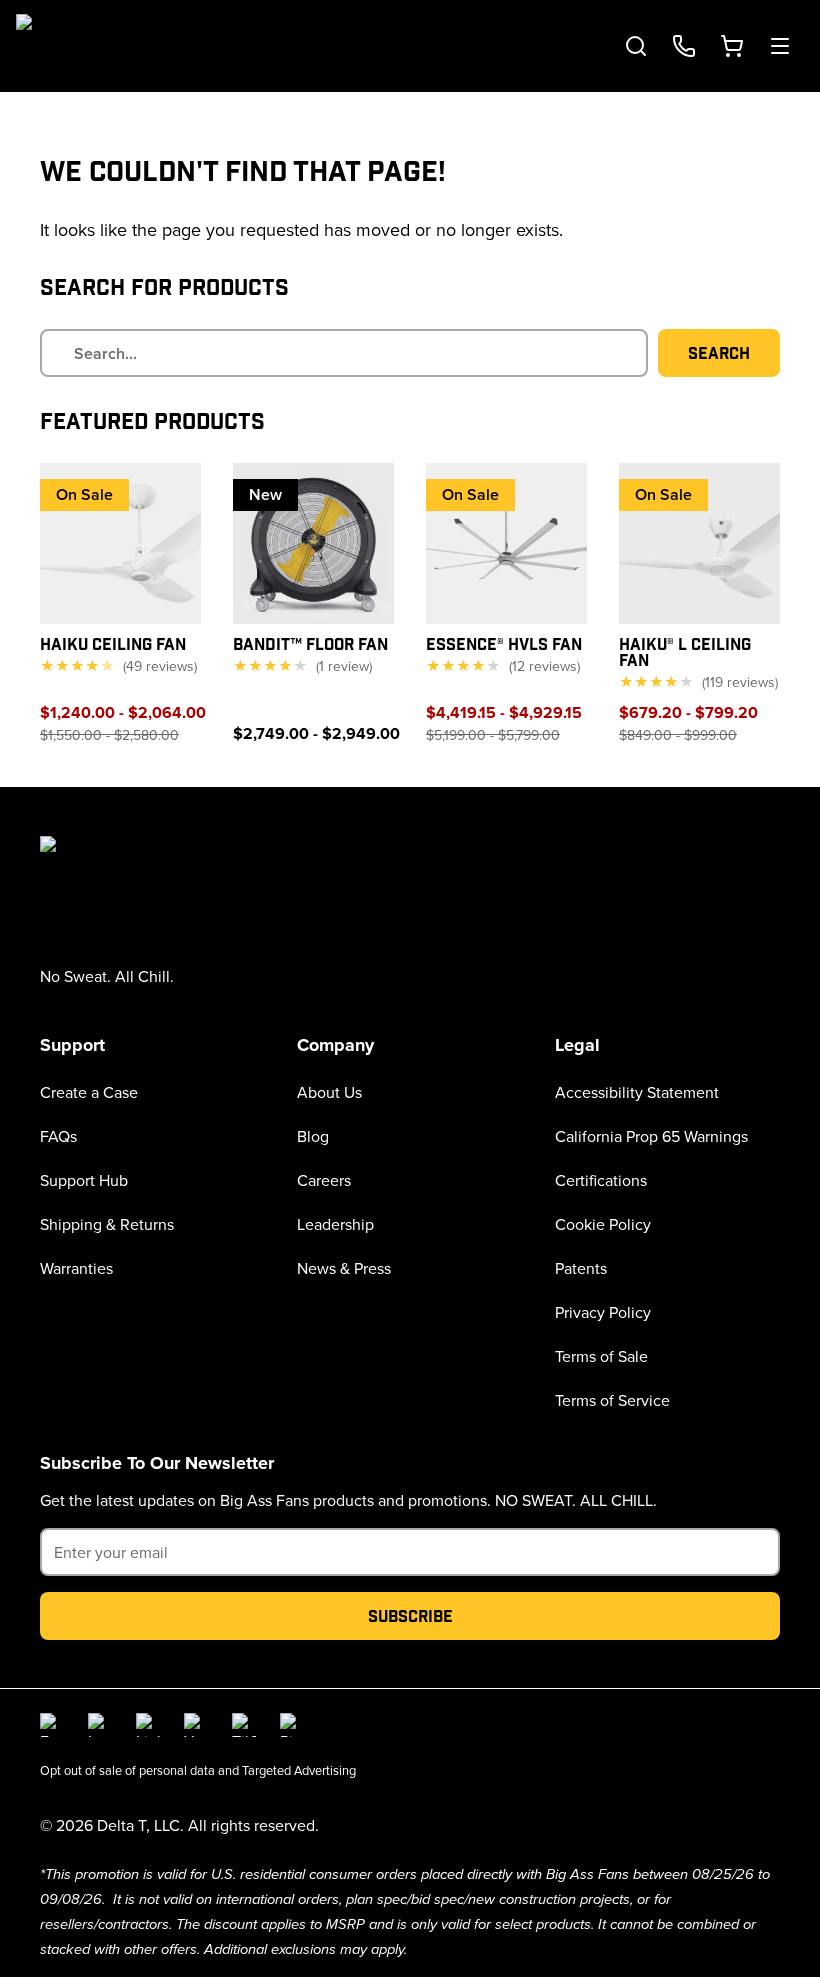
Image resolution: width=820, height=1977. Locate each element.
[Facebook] (52, 1725)
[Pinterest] (292, 1725)
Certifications (601, 1180)
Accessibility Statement (637, 1092)
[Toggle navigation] (780, 46)
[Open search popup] (636, 46)
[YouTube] (196, 1725)
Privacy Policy (603, 1312)
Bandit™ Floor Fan (310, 643)
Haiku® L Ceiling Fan (685, 651)
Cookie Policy (603, 1224)
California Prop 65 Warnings (651, 1136)
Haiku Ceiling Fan (113, 643)
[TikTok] (244, 1725)
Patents (581, 1268)
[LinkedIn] (148, 1725)
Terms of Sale (601, 1356)
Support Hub (84, 1180)
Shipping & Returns (107, 1224)
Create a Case (89, 1092)
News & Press (344, 1268)
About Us (329, 1092)
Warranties (76, 1268)
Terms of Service (612, 1400)
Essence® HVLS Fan (504, 643)
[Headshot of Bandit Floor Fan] (313, 543)
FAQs (58, 1136)
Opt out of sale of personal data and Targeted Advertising (198, 1770)
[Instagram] (100, 1725)
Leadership (335, 1224)
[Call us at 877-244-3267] (684, 46)
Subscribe (410, 1615)
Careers (324, 1180)
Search (719, 352)
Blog (313, 1136)
